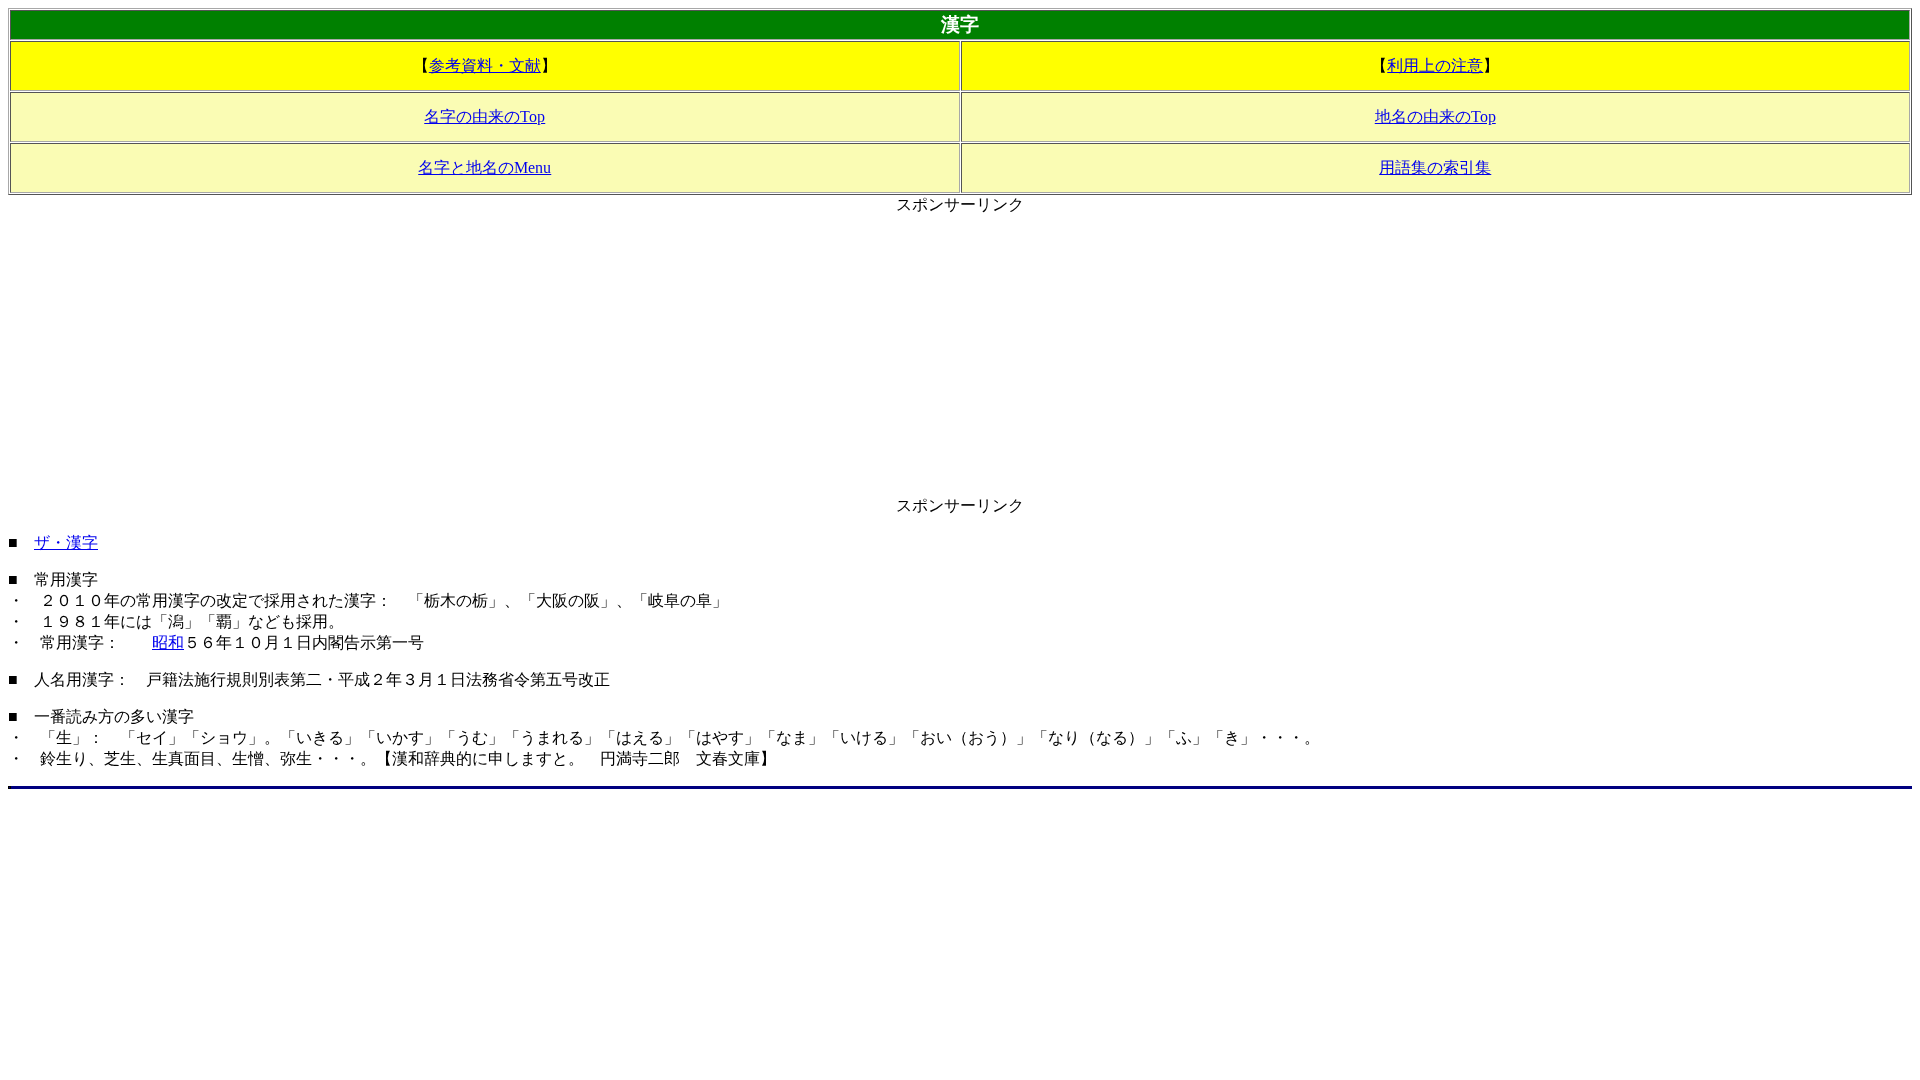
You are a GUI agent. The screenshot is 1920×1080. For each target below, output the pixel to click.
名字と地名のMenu (484, 167)
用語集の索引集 (1435, 167)
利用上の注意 (1435, 65)
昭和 (168, 642)
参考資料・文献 (485, 65)
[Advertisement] (960, 356)
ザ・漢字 (66, 542)
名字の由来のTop (484, 116)
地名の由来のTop (1435, 116)
